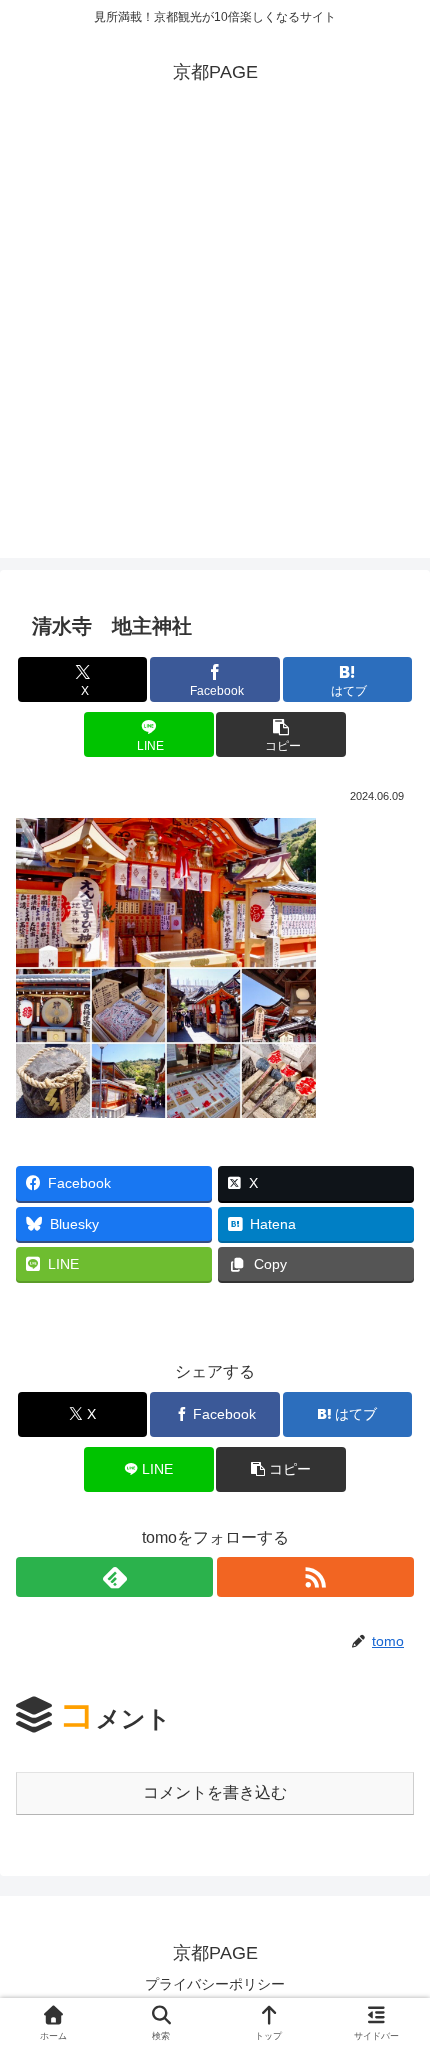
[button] (280, 734)
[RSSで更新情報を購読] (315, 1577)
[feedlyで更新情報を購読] (114, 1577)
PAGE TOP (397, 1970)
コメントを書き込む (215, 1792)
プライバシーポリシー (215, 1984)
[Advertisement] (215, 343)
